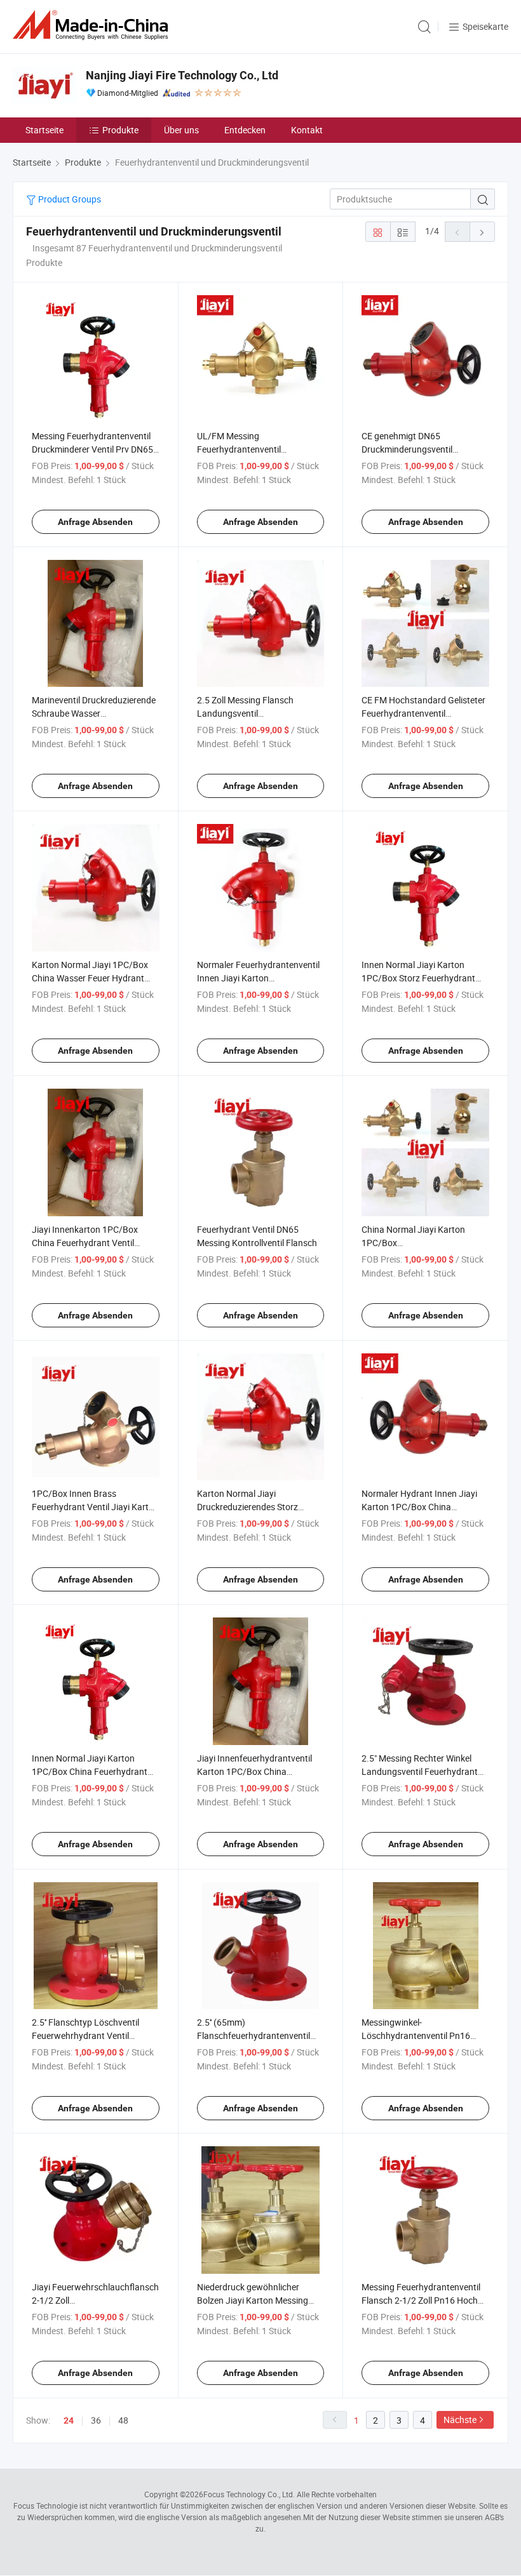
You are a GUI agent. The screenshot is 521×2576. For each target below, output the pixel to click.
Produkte (120, 130)
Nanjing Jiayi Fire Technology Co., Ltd (182, 75)
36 (96, 2420)
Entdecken (245, 130)
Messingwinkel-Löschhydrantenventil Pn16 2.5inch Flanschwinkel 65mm (419, 2035)
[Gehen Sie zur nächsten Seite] (482, 232)
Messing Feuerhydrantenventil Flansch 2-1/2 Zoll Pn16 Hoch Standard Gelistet (421, 2300)
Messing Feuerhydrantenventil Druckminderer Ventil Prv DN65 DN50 (92, 449)
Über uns (181, 130)
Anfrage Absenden (95, 522)
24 (69, 2420)
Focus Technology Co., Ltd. (249, 2494)
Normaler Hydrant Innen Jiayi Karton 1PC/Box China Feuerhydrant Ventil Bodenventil (424, 1507)
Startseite (44, 130)
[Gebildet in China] (93, 25)
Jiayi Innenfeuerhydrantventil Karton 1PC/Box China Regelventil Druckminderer (254, 1771)
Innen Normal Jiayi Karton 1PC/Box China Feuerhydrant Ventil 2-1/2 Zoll (90, 1771)
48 (123, 2420)
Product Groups (69, 199)
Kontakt (307, 130)
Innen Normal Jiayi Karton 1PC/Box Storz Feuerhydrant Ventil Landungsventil (418, 978)
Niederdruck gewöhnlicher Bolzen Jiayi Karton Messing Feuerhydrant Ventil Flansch (253, 2300)
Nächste (460, 2420)
